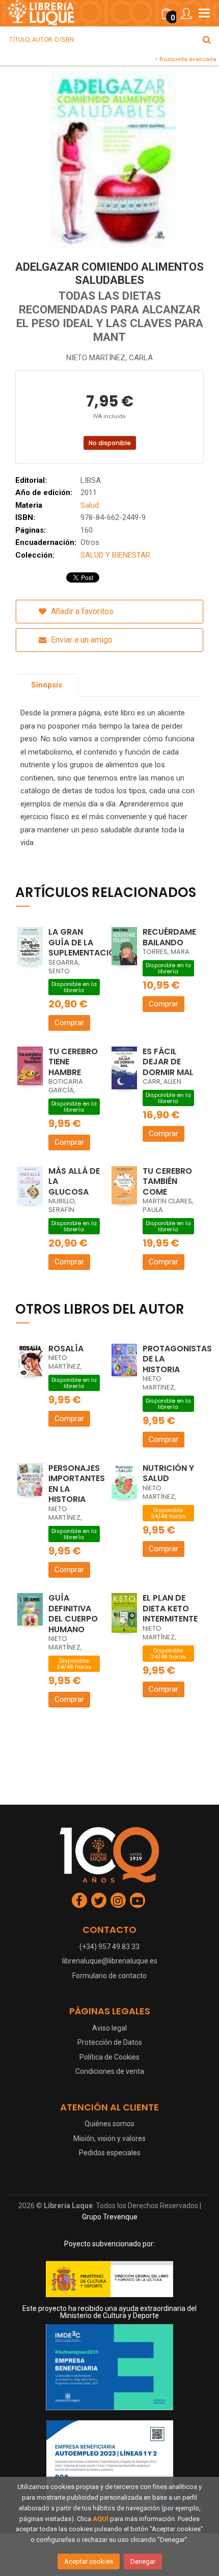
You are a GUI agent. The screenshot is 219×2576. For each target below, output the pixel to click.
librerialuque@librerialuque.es (110, 1961)
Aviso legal (109, 2028)
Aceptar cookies (89, 2561)
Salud (90, 505)
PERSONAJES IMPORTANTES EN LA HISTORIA (77, 1484)
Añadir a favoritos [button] (81, 611)
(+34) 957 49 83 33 (109, 1947)
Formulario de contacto (109, 1976)
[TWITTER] (99, 1900)
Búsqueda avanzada (187, 59)
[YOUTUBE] (138, 1900)
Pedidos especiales (110, 2153)
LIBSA (91, 480)
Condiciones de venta (110, 2071)
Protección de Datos (110, 2042)
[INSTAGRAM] (118, 1900)
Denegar (143, 2561)
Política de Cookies (109, 2057)
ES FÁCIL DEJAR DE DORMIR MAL (168, 1062)
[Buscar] (207, 40)
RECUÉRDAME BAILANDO (169, 937)
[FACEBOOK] (79, 1900)
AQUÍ (101, 2519)
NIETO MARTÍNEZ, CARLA (109, 358)
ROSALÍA (66, 1349)
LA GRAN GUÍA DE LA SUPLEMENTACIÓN (85, 942)
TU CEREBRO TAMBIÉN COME (167, 1181)
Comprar (69, 1023)
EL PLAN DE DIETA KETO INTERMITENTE (170, 1608)
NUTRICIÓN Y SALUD (168, 1473)
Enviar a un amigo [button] (81, 640)
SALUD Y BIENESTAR (115, 555)
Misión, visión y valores (109, 2138)
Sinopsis (47, 685)
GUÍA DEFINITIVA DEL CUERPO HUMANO (73, 1614)
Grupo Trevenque (110, 2217)
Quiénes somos (109, 2124)
